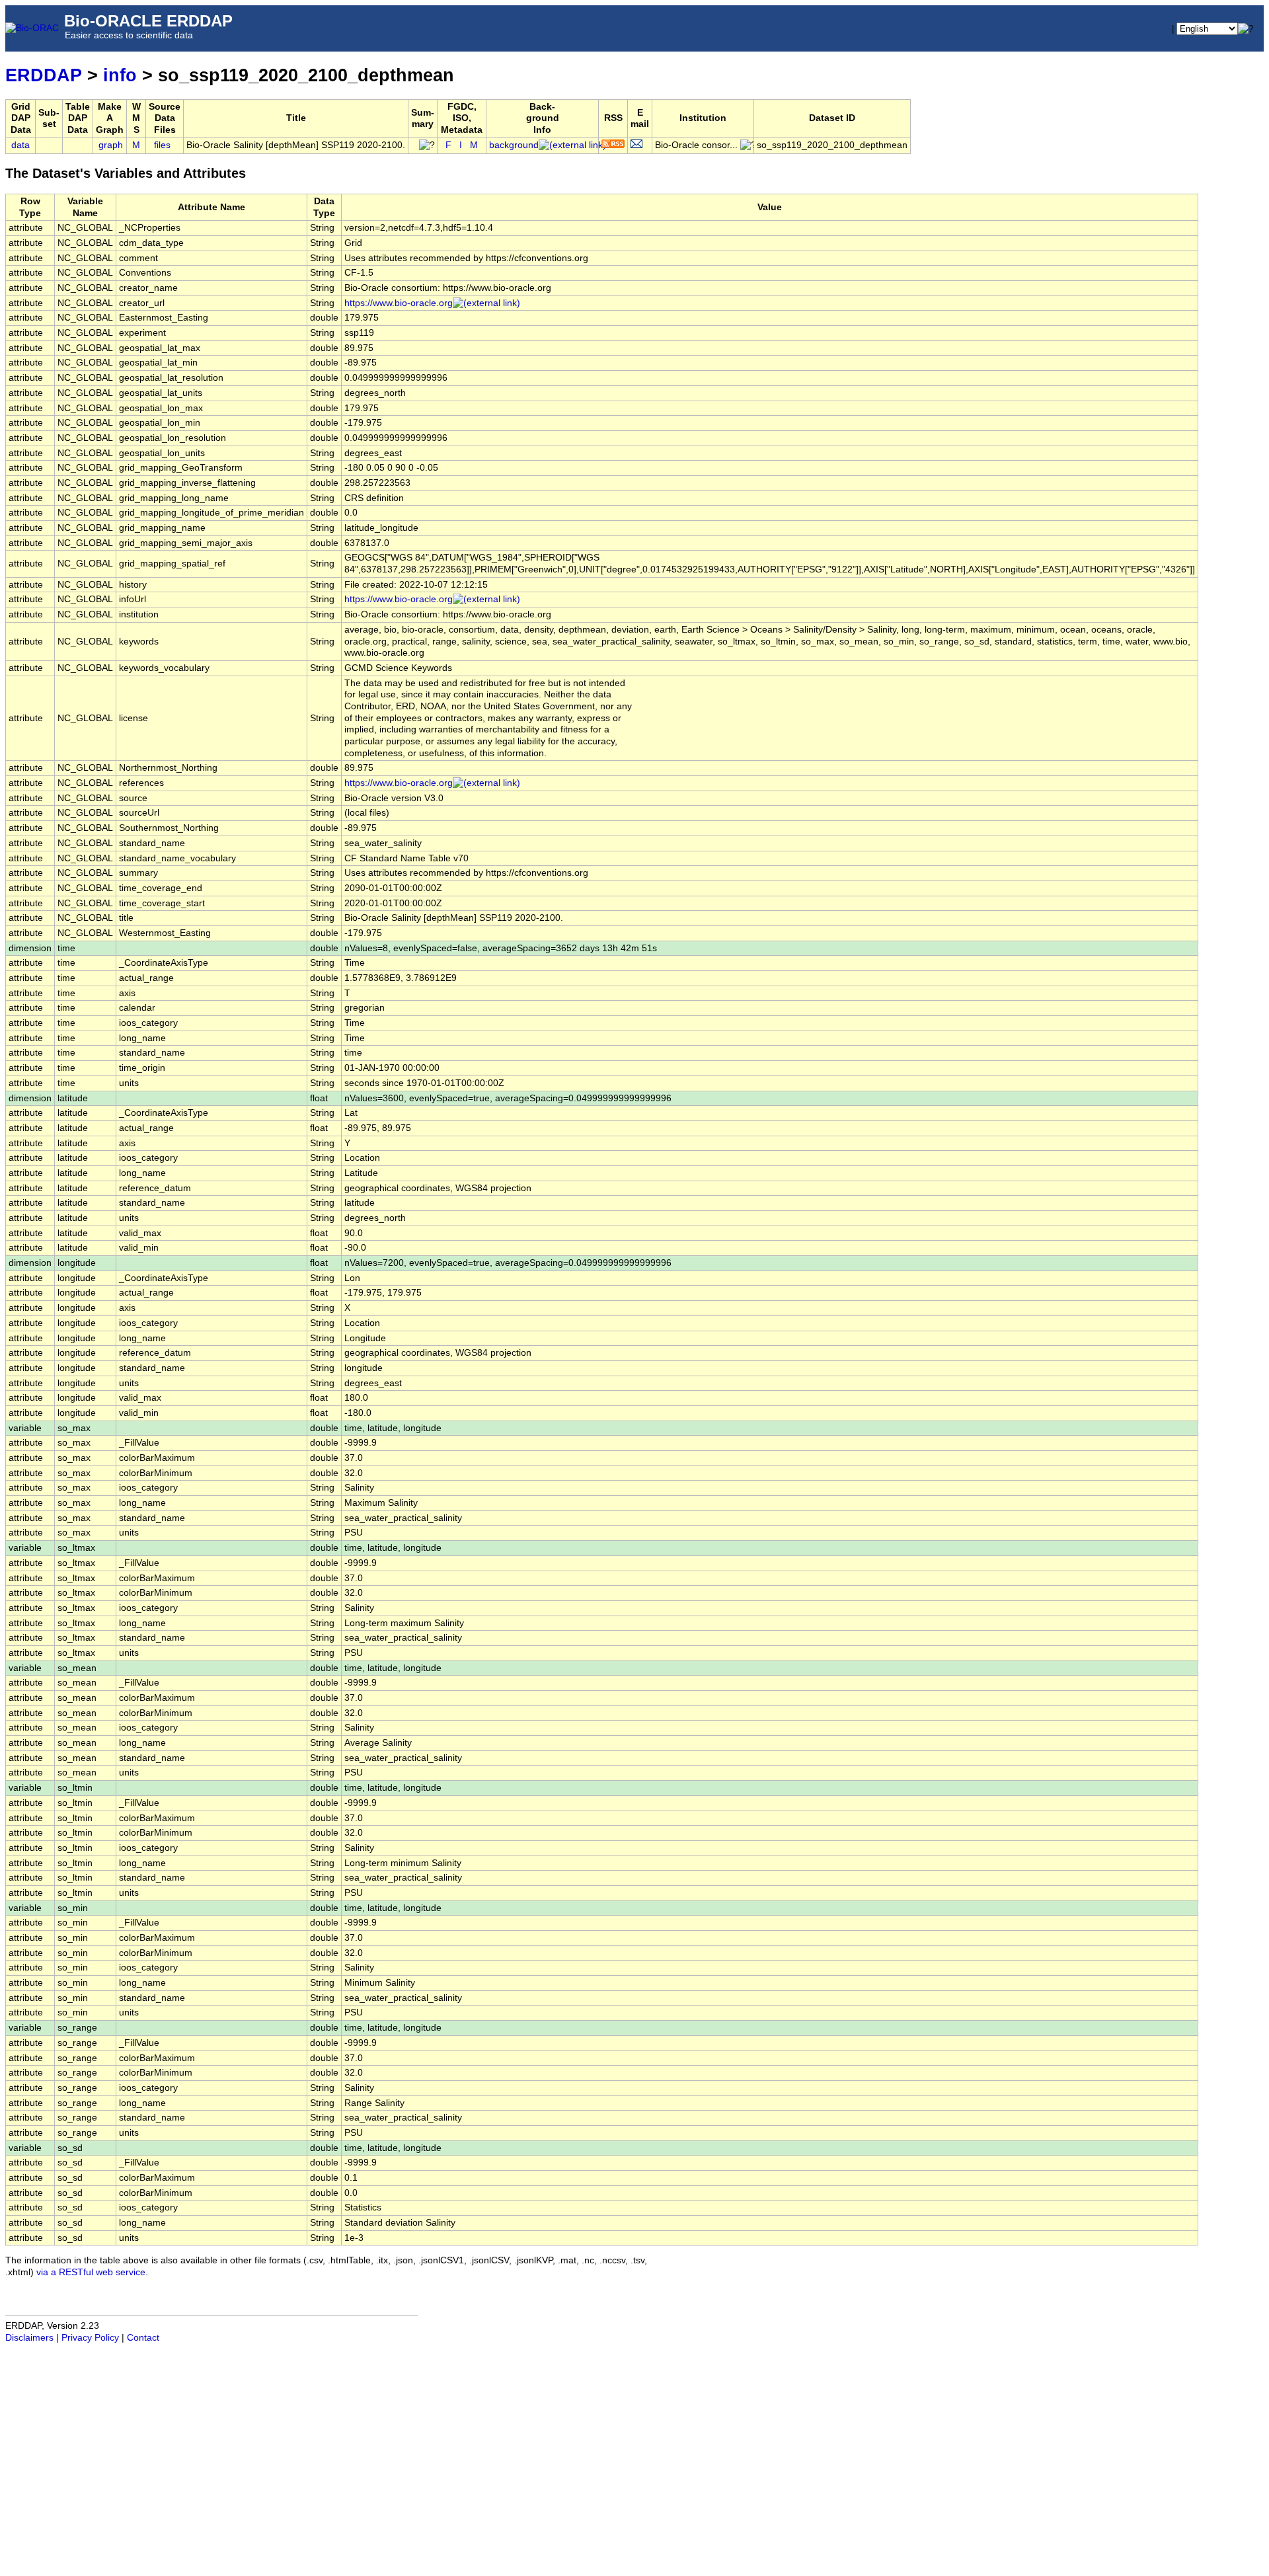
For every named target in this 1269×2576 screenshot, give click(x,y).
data (20, 145)
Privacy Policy (90, 2338)
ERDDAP (44, 75)
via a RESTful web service (91, 2272)
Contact (143, 2338)
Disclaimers (29, 2338)
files (162, 145)
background (514, 145)
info (120, 75)
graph (111, 145)
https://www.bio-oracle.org (399, 303)
